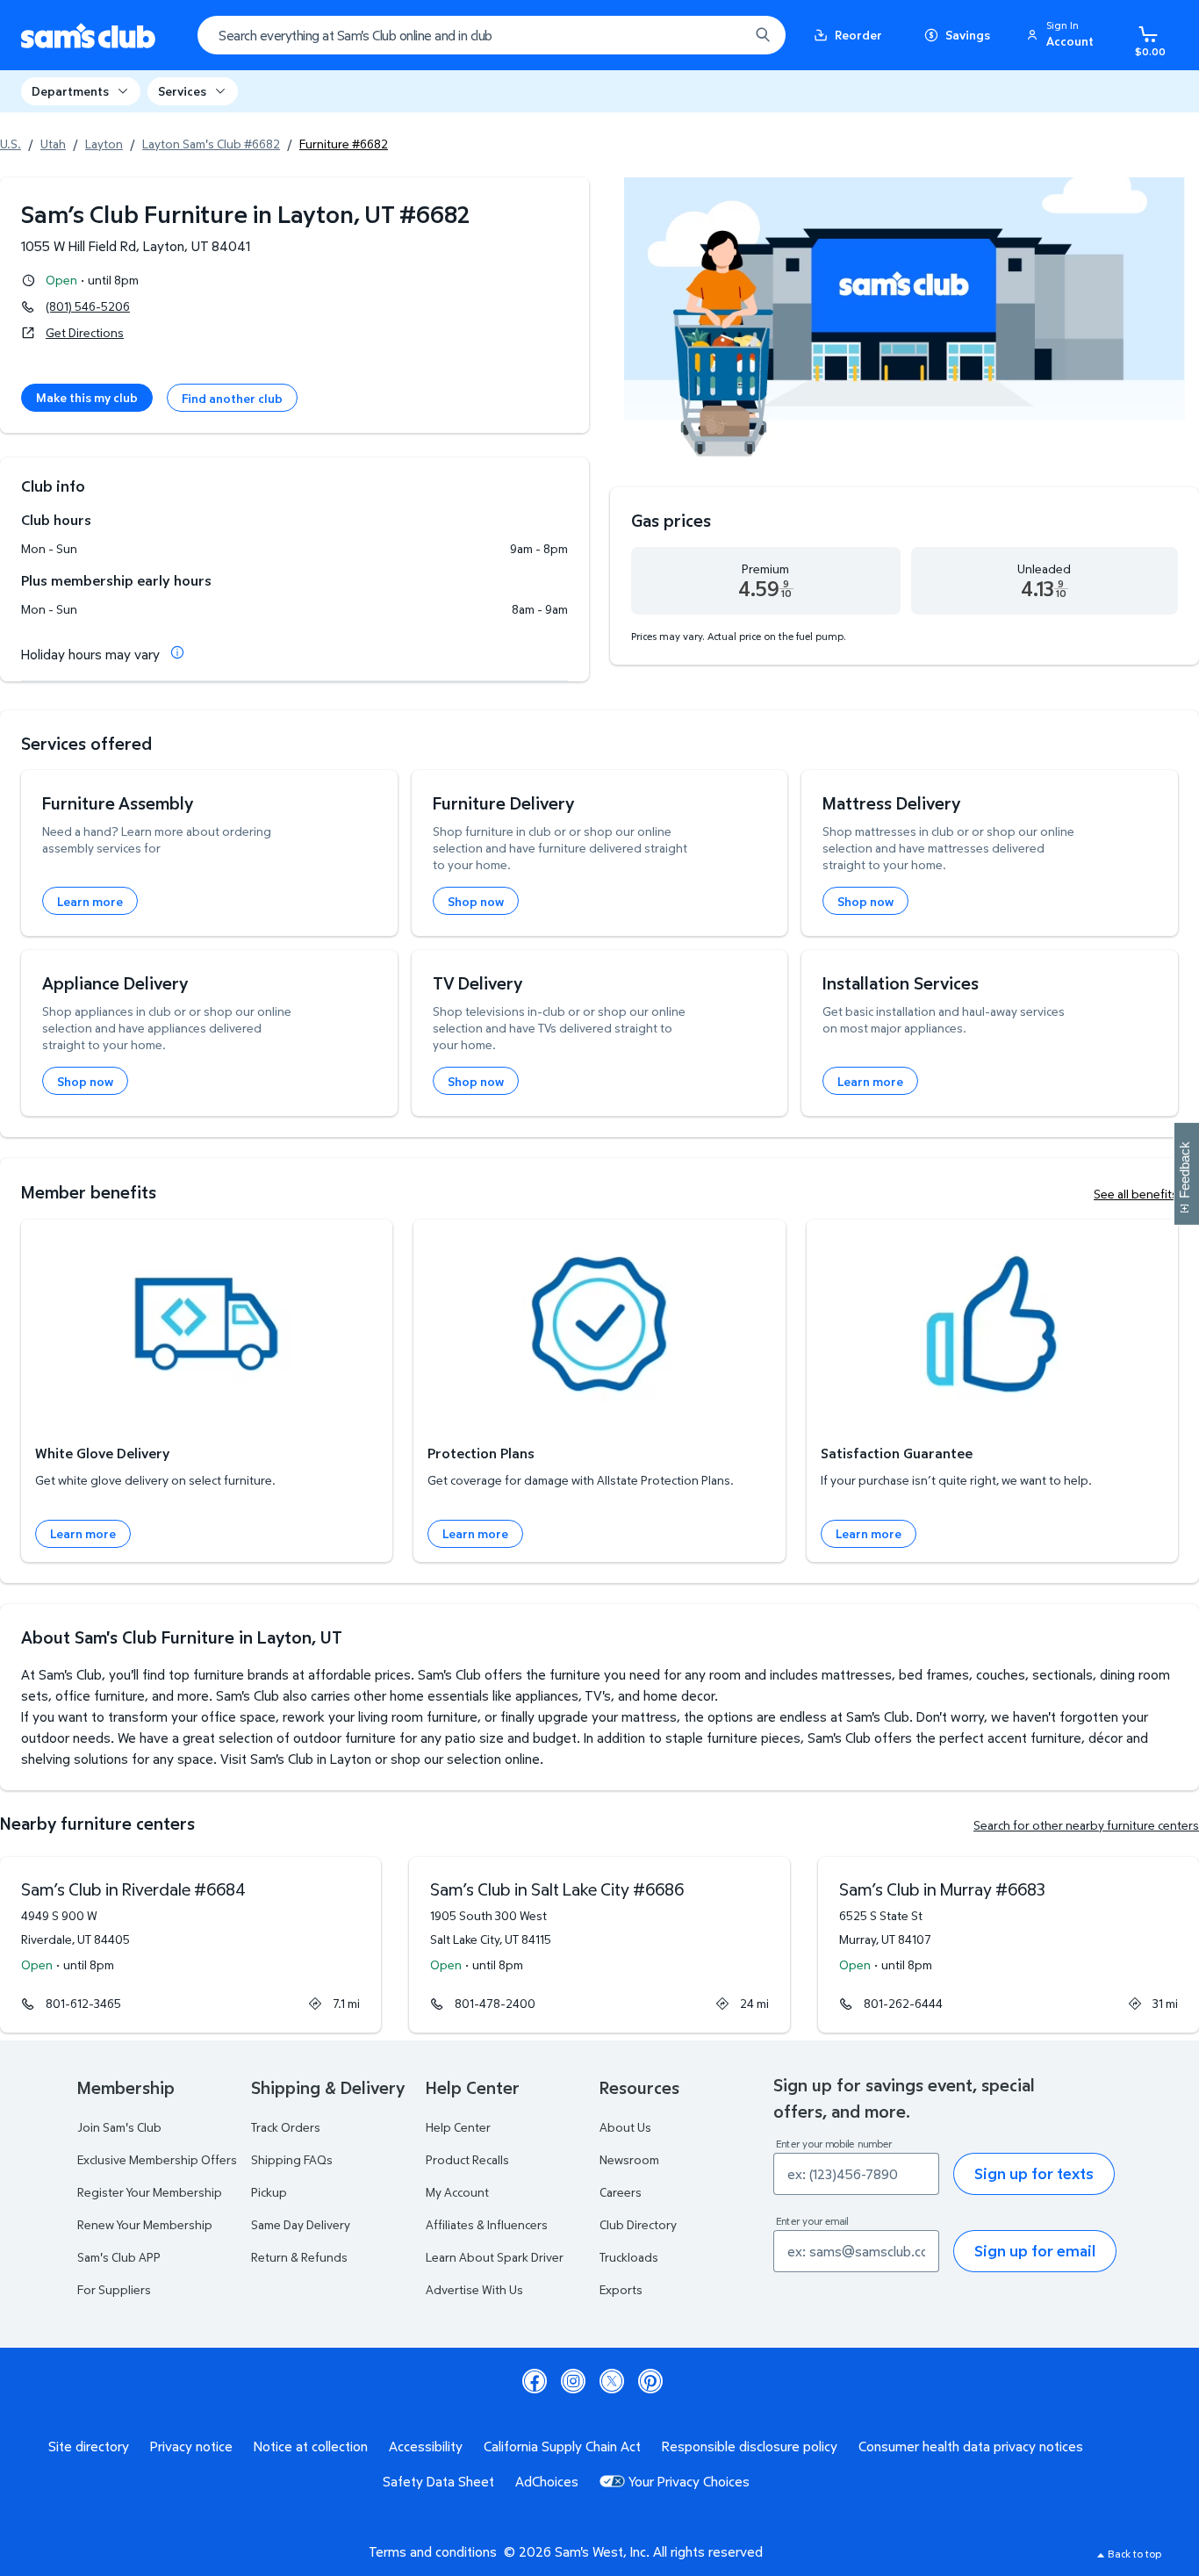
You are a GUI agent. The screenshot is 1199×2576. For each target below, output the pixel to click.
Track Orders (286, 2127)
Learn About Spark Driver (495, 2257)
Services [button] (182, 91)
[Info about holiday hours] (177, 652)
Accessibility (426, 2446)
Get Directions (85, 332)
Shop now (476, 901)
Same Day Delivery (301, 2224)
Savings (968, 35)
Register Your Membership (150, 2192)
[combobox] (492, 35)
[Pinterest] (650, 2381)
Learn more (90, 901)
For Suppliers (114, 2289)
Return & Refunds (299, 2257)
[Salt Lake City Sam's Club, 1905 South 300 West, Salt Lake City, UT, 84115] (599, 1945)
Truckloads (629, 2257)
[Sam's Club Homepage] (88, 36)
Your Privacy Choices (689, 2481)
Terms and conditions (433, 2551)
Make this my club (87, 397)
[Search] (763, 35)
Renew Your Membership (145, 2224)
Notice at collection (311, 2446)
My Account (457, 2192)
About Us (625, 2127)
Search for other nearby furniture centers (1086, 1825)
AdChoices (547, 2481)
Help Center (458, 2127)
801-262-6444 (903, 2003)
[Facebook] (535, 2381)
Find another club (232, 398)
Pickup (269, 2192)
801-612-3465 (83, 2003)
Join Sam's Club (119, 2127)
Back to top (1134, 2554)
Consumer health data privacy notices (971, 2446)
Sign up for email (1035, 2251)
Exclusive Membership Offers (157, 2159)
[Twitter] (612, 2381)
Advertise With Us (474, 2289)
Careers (621, 2192)
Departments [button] (70, 91)
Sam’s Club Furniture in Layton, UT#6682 (246, 214)
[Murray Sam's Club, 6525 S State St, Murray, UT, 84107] (1009, 1945)
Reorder (858, 35)
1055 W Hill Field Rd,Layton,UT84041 (136, 246)
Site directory (89, 2446)
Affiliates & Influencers (487, 2224)
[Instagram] (573, 2381)
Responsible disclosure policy (750, 2446)
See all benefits (1136, 1194)
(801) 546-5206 (88, 306)
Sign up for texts (1034, 2173)
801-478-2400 (495, 2003)
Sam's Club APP (119, 2257)
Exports (621, 2289)
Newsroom (629, 2159)
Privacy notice (191, 2446)
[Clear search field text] (722, 35)
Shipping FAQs (292, 2159)
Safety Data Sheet (438, 2481)
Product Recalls (467, 2159)
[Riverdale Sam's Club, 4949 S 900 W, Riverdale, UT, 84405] (190, 1945)
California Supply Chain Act (562, 2446)
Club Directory (638, 2224)
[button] (1063, 35)
